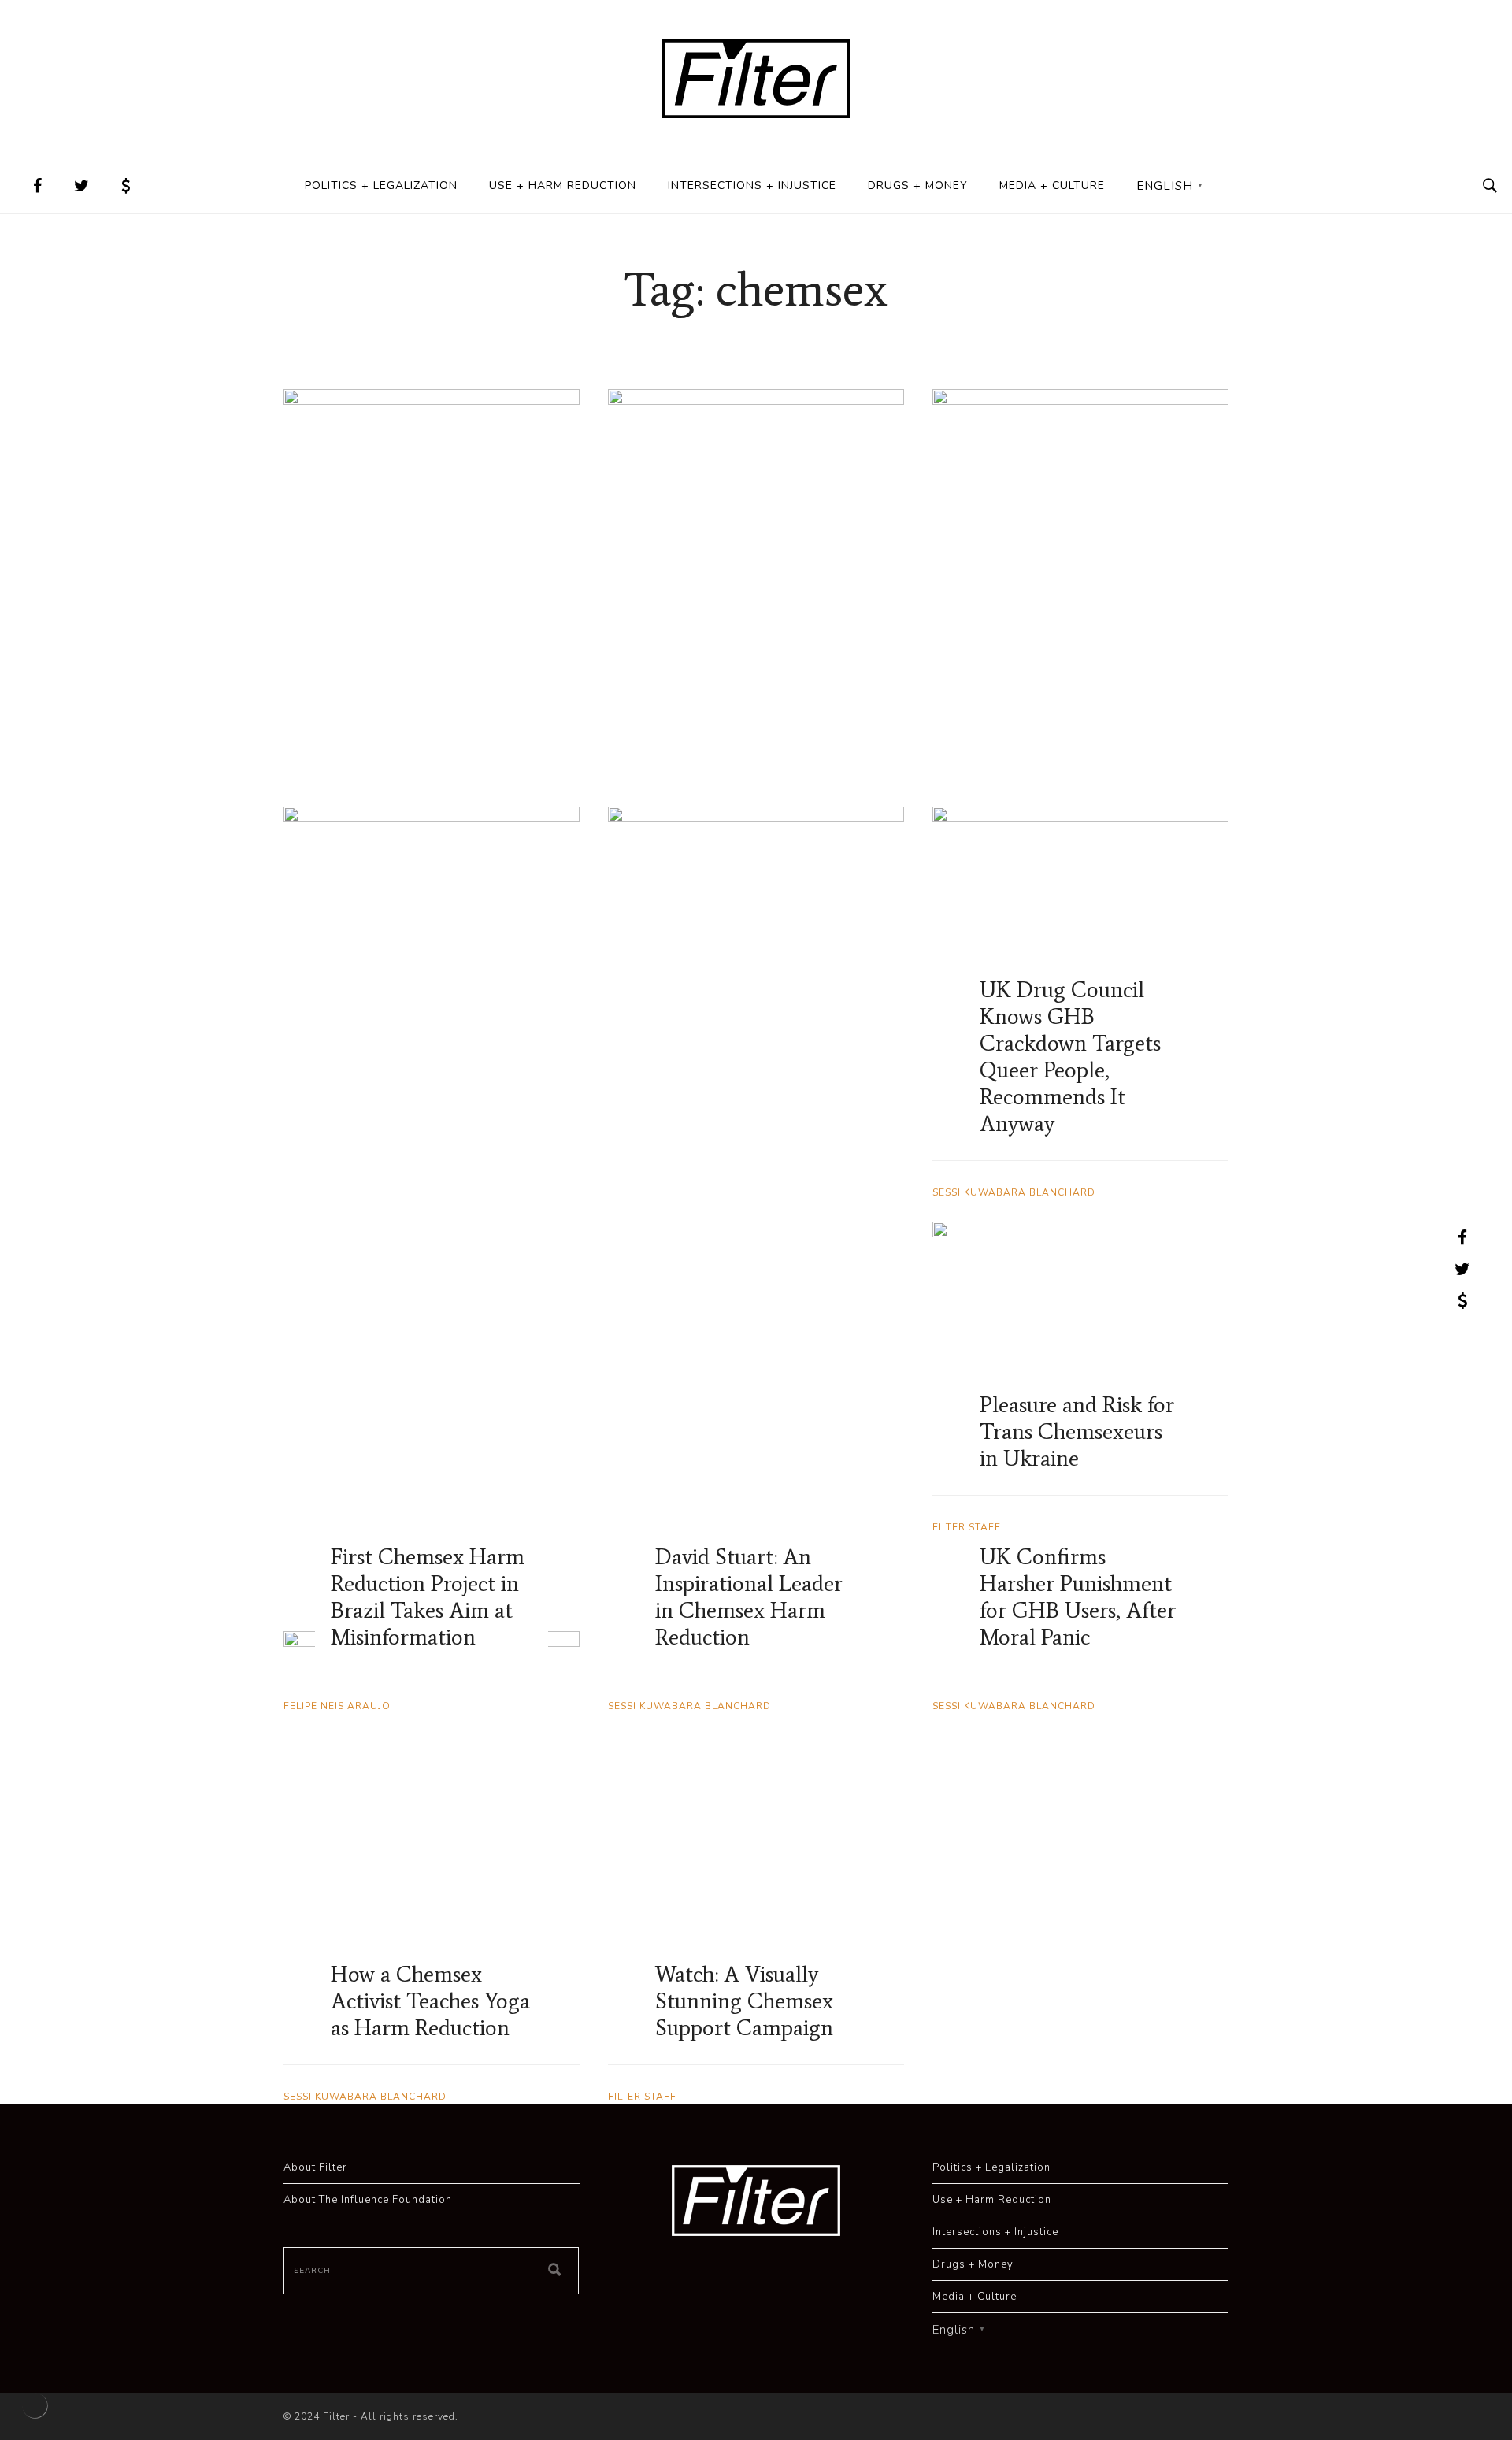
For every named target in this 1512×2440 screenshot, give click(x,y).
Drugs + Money (918, 185)
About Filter (315, 2167)
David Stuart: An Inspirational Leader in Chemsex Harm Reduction (749, 1596)
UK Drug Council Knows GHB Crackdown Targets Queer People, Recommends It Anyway (1070, 1056)
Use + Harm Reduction (563, 185)
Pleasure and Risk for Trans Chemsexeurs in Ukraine (1077, 1431)
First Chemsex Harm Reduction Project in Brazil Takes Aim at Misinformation (428, 1596)
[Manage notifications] (35, 2405)
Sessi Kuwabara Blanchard (1014, 1706)
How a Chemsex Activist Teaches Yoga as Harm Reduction (430, 2001)
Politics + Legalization (381, 185)
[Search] (555, 2271)
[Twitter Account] (82, 186)
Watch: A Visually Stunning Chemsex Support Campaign (744, 2001)
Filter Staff (642, 2097)
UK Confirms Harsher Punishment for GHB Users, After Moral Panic (1078, 1596)
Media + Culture (1052, 185)
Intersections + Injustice (752, 185)
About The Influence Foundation (368, 2200)
